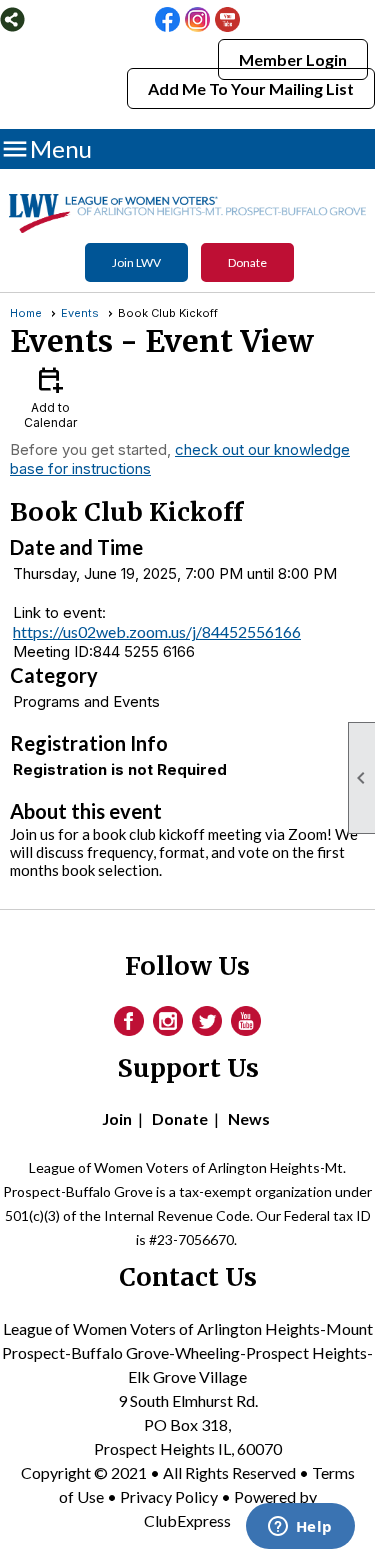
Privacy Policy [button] (169, 1496)
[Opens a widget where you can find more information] (300, 1528)
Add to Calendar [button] (50, 396)
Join (117, 1118)
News (249, 1118)
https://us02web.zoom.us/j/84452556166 (157, 631)
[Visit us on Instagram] (197, 21)
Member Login (293, 59)
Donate (247, 262)
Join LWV (136, 262)
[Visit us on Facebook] (167, 21)
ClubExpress (187, 1520)
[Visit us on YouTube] (227, 21)
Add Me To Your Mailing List (251, 88)
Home (26, 313)
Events (80, 313)
